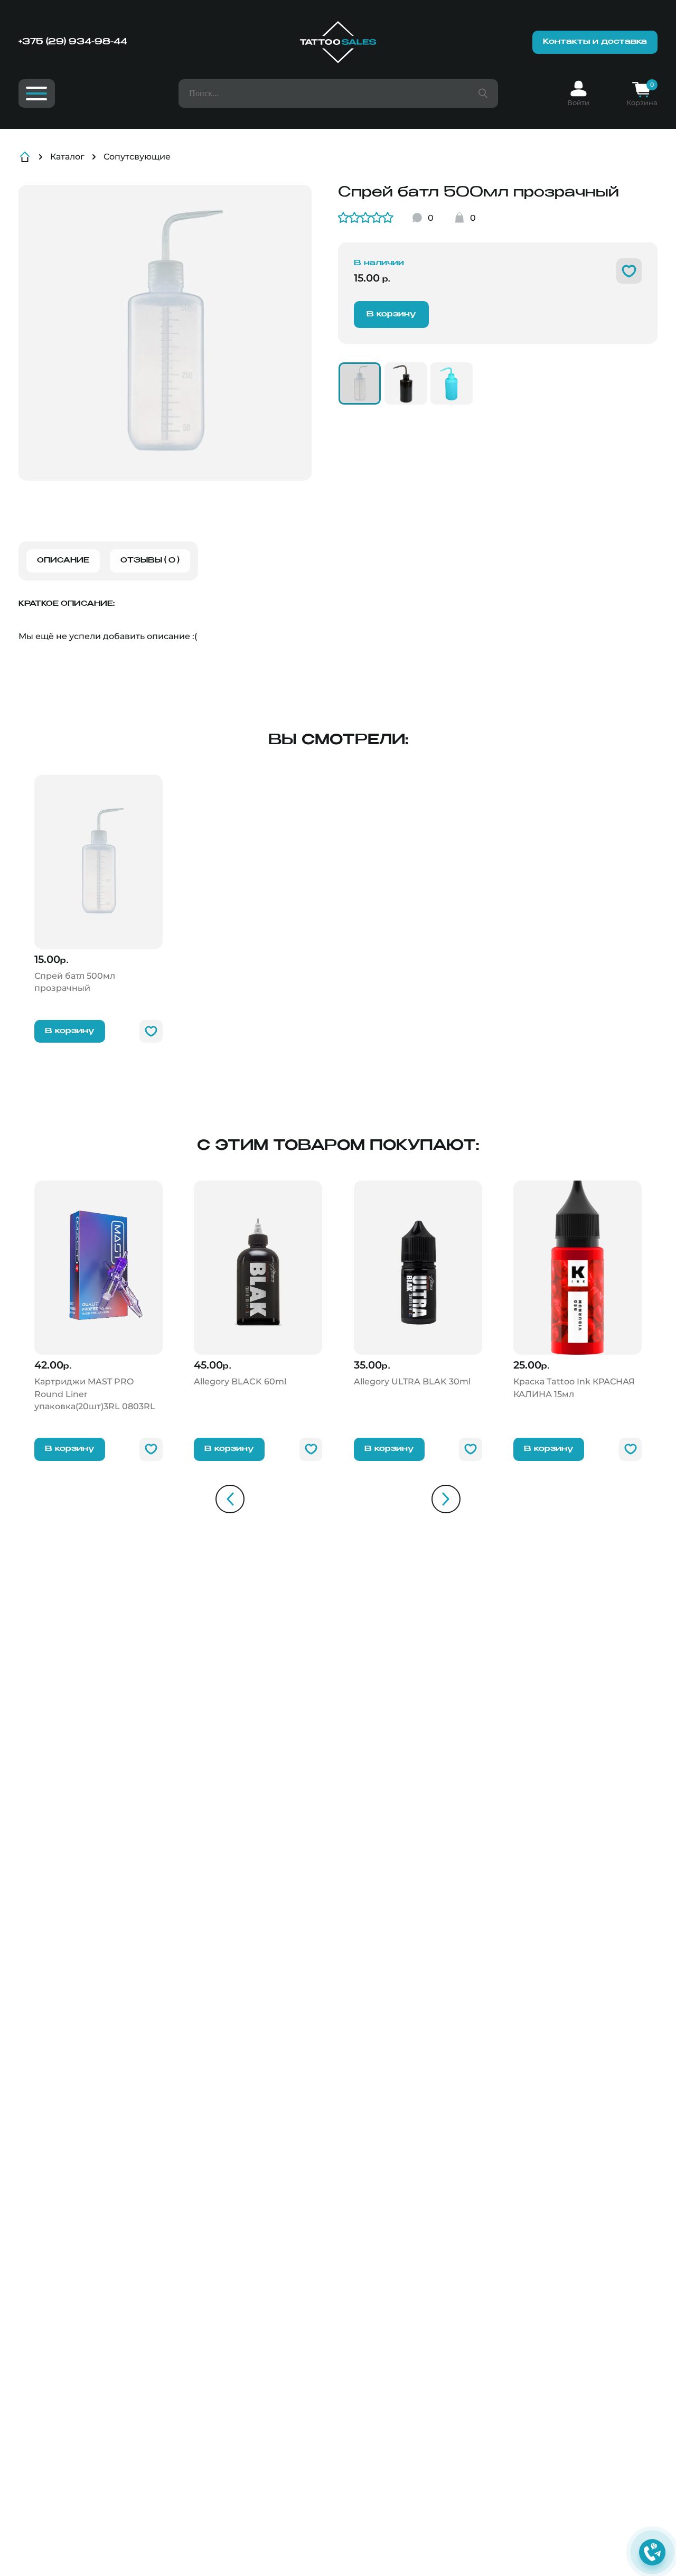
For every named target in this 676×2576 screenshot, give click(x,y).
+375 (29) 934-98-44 (73, 42)
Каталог (67, 157)
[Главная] (338, 42)
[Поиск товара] (483, 93)
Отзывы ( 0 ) (150, 561)
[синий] (452, 383)
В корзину (391, 314)
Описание (63, 561)
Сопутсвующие (137, 157)
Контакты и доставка (595, 42)
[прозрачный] (360, 383)
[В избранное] (629, 271)
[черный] (406, 383)
